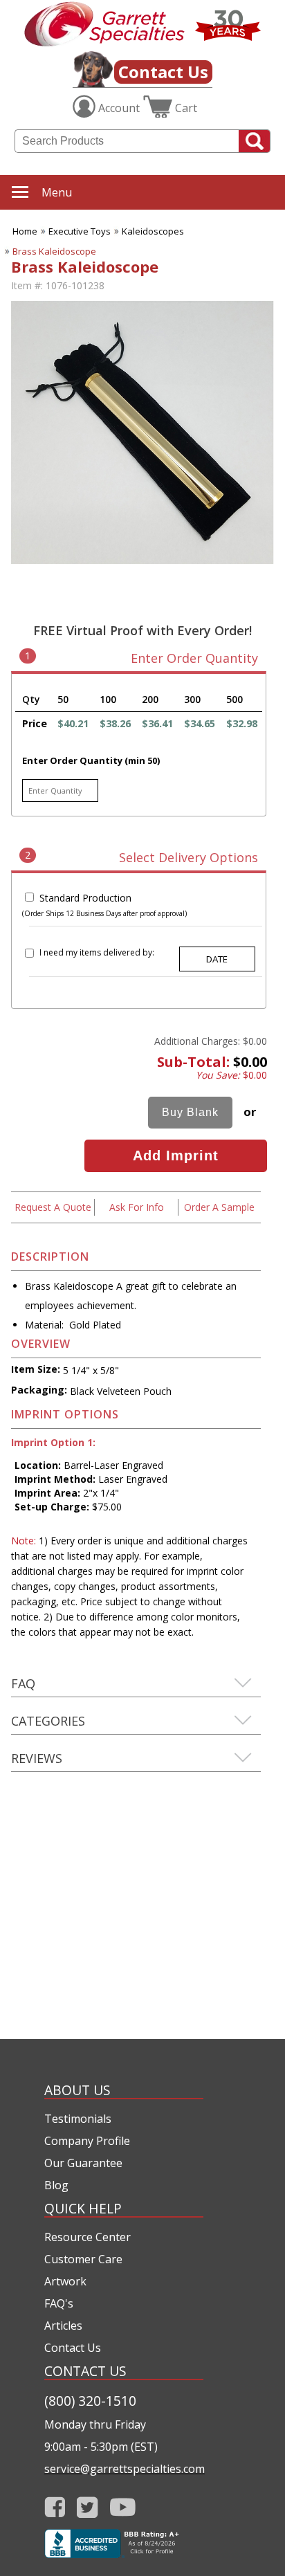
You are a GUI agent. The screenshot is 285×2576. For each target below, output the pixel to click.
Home (25, 231)
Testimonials (78, 2119)
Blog (56, 2185)
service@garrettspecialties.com (124, 2469)
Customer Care (83, 2259)
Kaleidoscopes (153, 231)
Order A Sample (219, 1207)
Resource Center (88, 2237)
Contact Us (163, 72)
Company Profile (87, 2141)
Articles (63, 2326)
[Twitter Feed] (88, 2507)
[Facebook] (55, 2507)
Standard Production (85, 898)
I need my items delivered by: (97, 952)
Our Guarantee (83, 2163)
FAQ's (59, 2303)
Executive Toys (80, 231)
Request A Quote (53, 1207)
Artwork (65, 2281)
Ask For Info (137, 1207)
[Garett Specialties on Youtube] (123, 2507)
